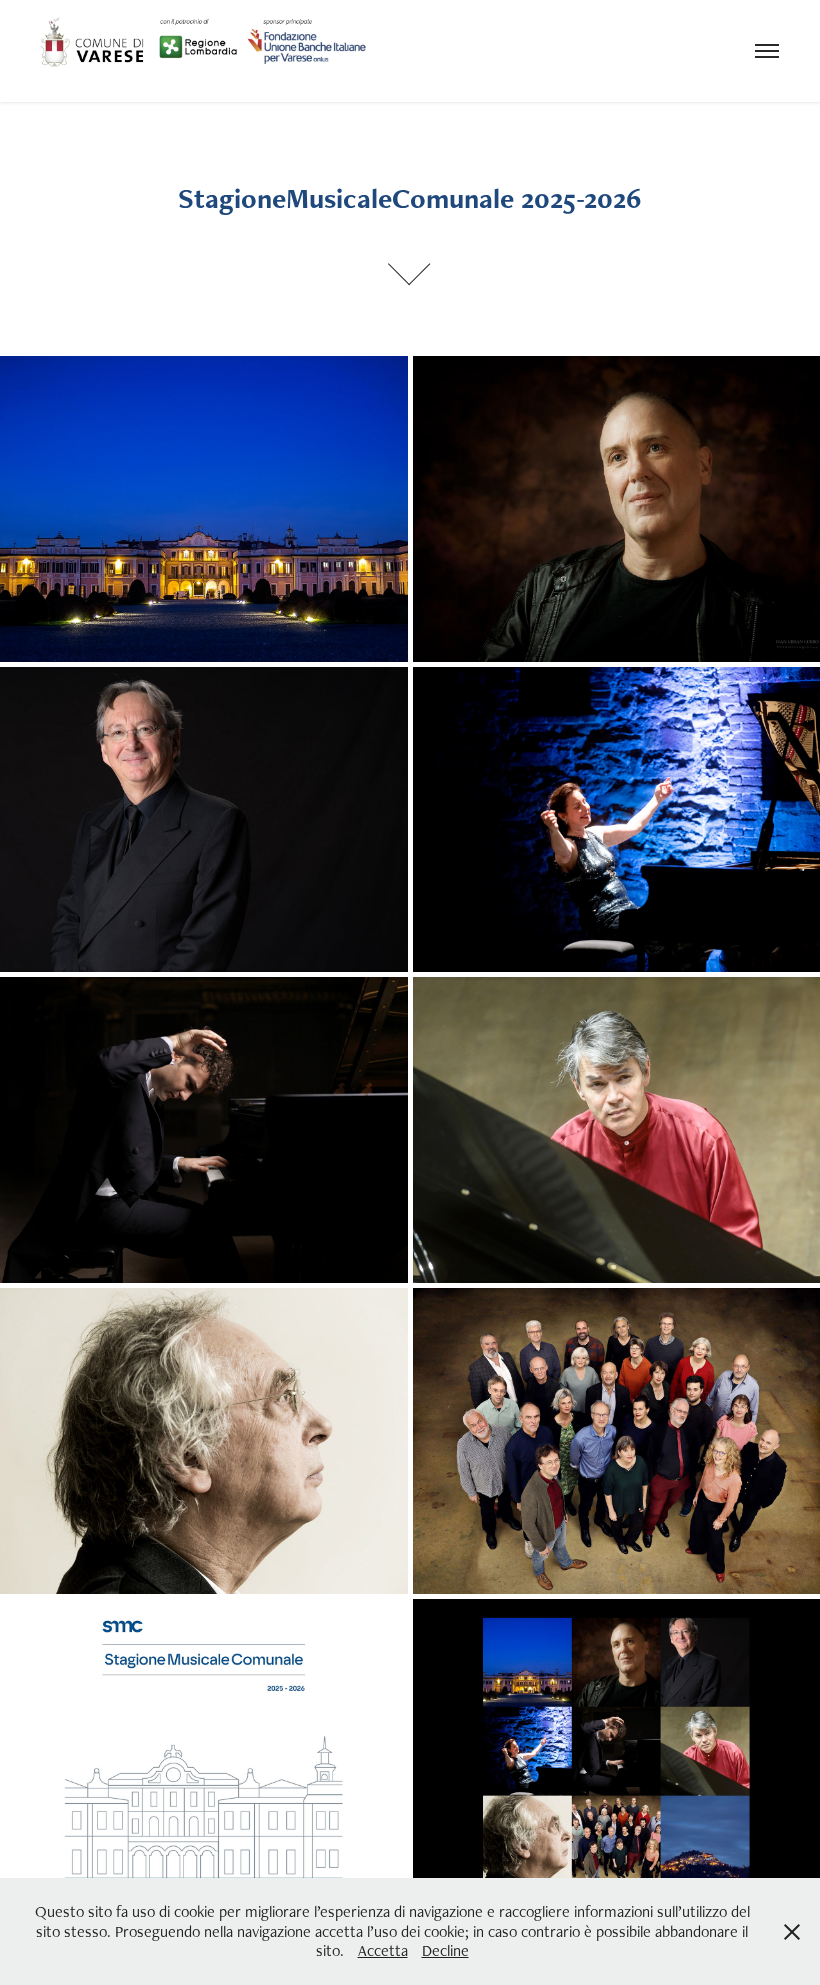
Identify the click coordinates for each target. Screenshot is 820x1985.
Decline (445, 1950)
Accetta (383, 1950)
